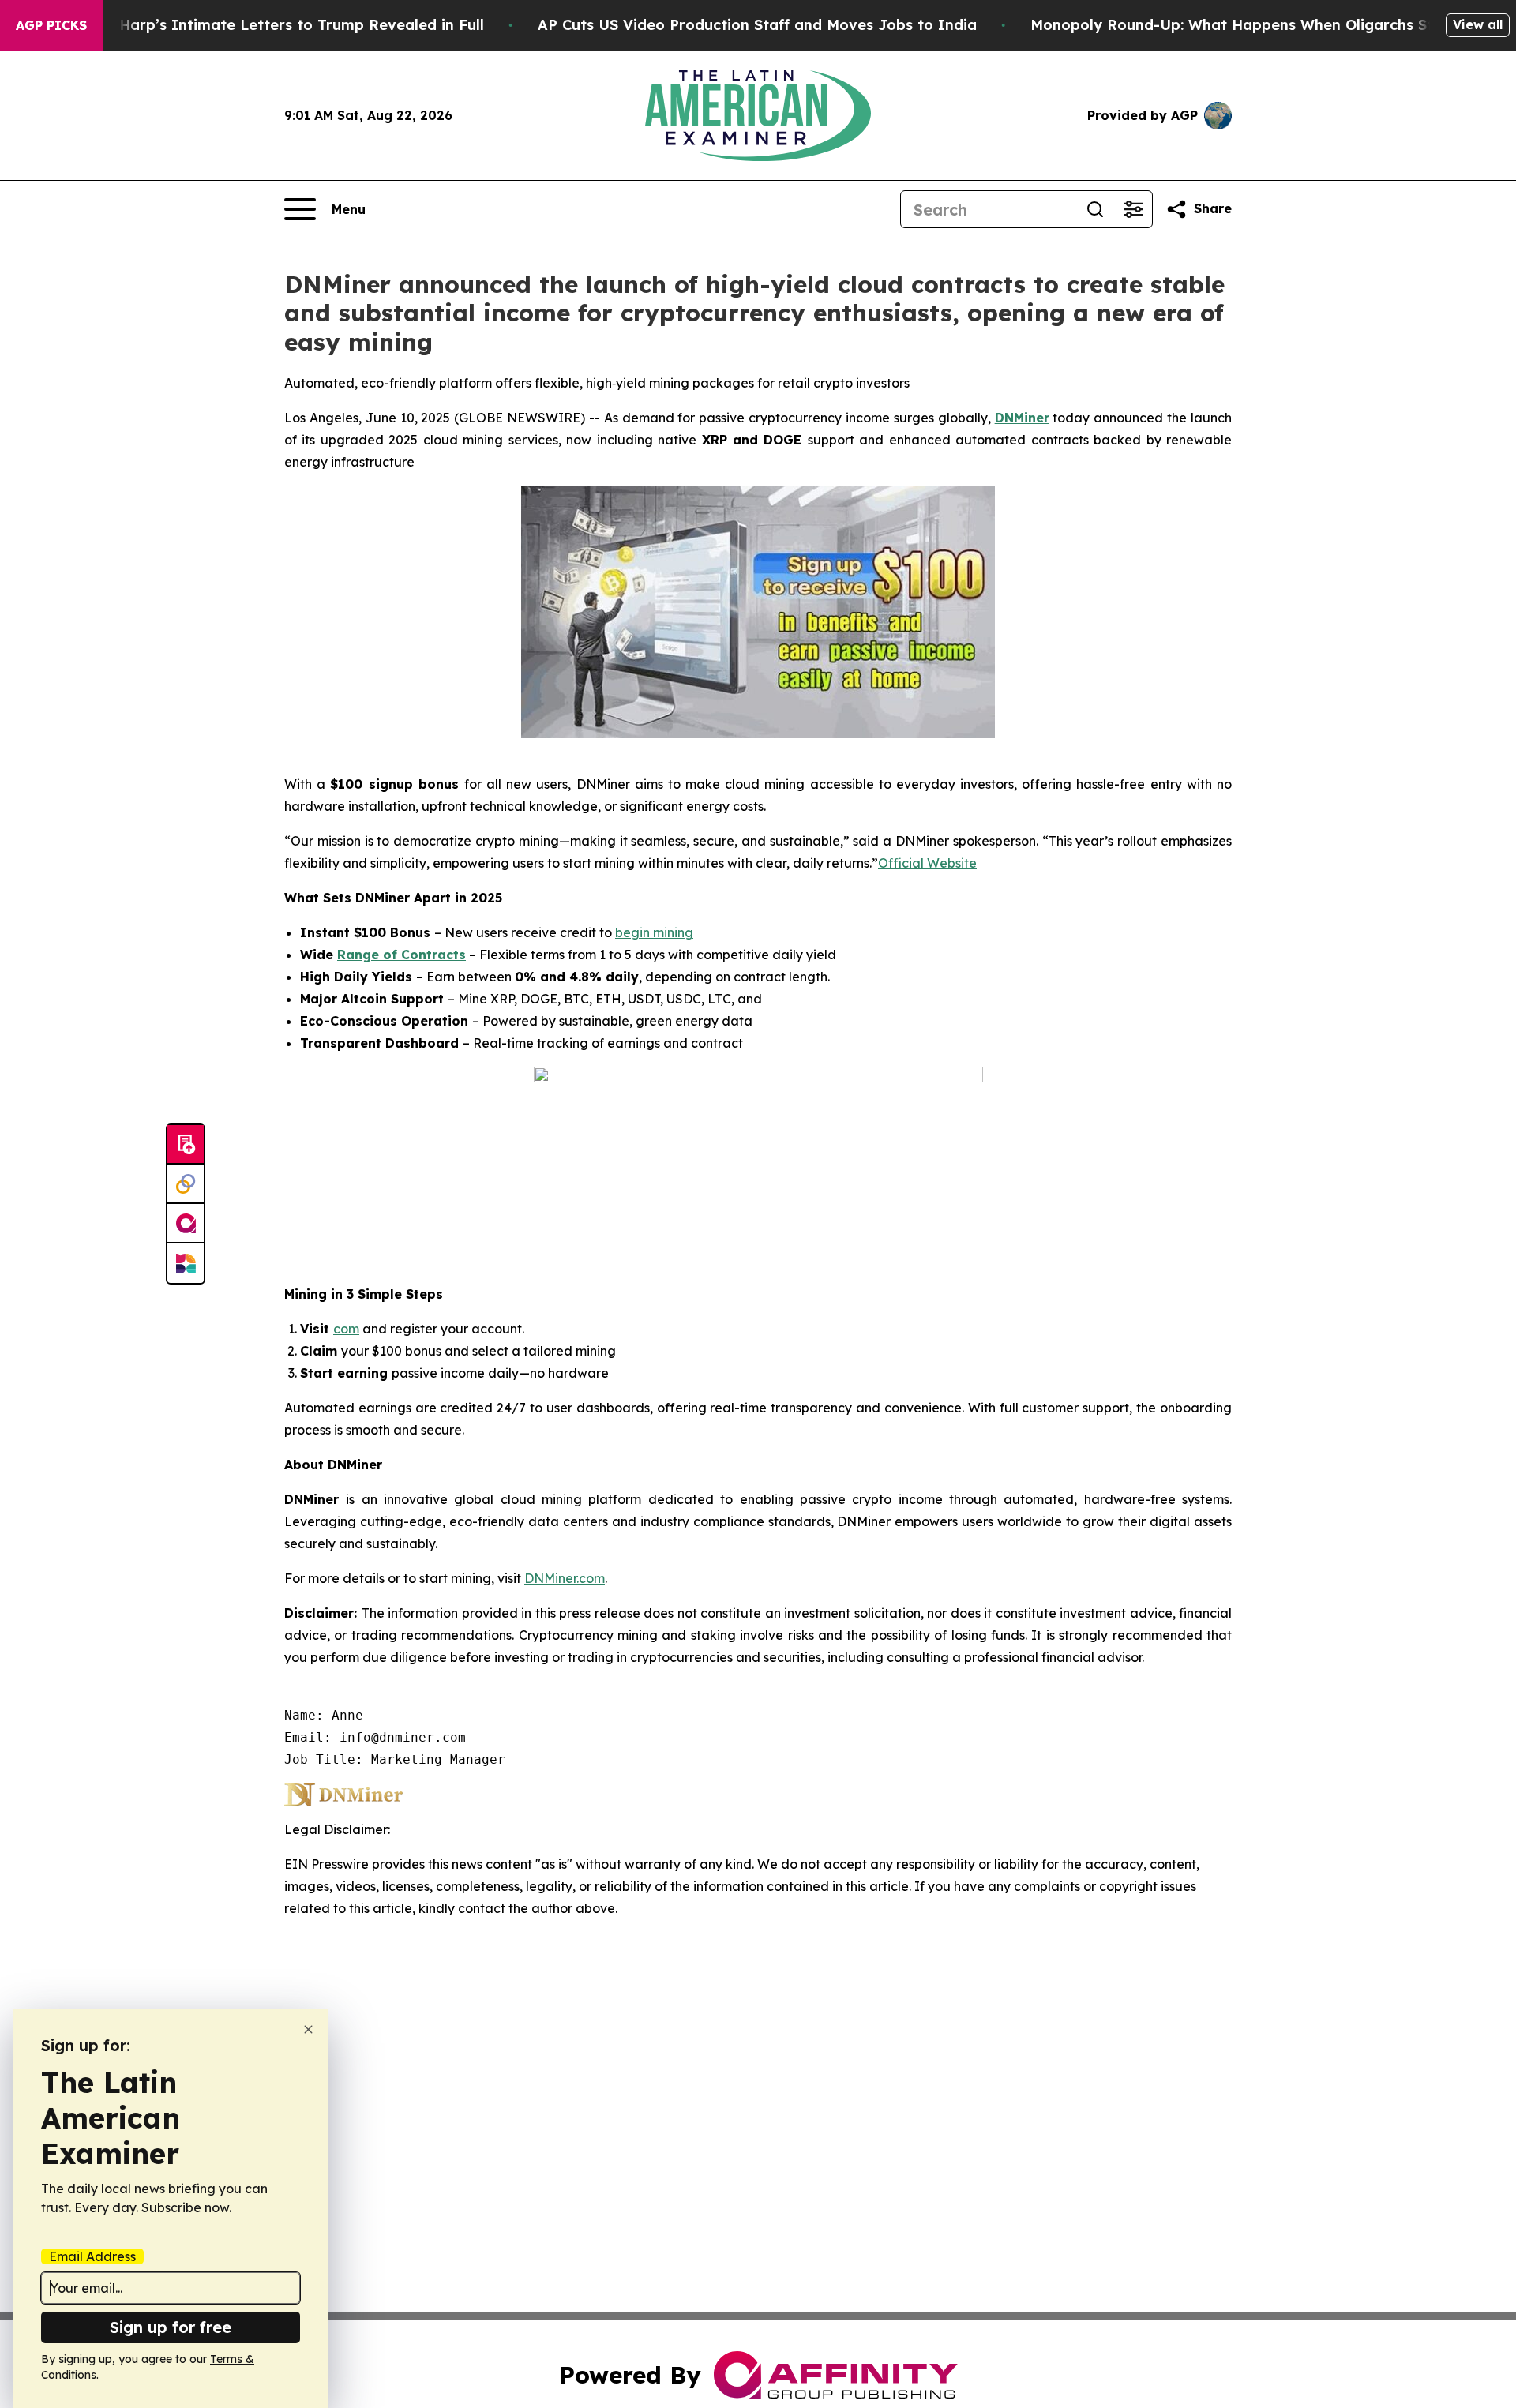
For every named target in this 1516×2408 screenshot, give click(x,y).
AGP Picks (51, 25)
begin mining (654, 932)
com (346, 1329)
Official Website (927, 863)
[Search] (1095, 209)
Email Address (92, 2256)
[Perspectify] (186, 1184)
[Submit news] (186, 1145)
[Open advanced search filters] (1133, 209)
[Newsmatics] (186, 1263)
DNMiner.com (565, 1578)
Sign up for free (171, 2327)
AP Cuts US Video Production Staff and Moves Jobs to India (757, 25)
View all (1478, 24)
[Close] (308, 2029)
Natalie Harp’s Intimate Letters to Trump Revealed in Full (272, 25)
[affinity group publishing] (186, 1224)
